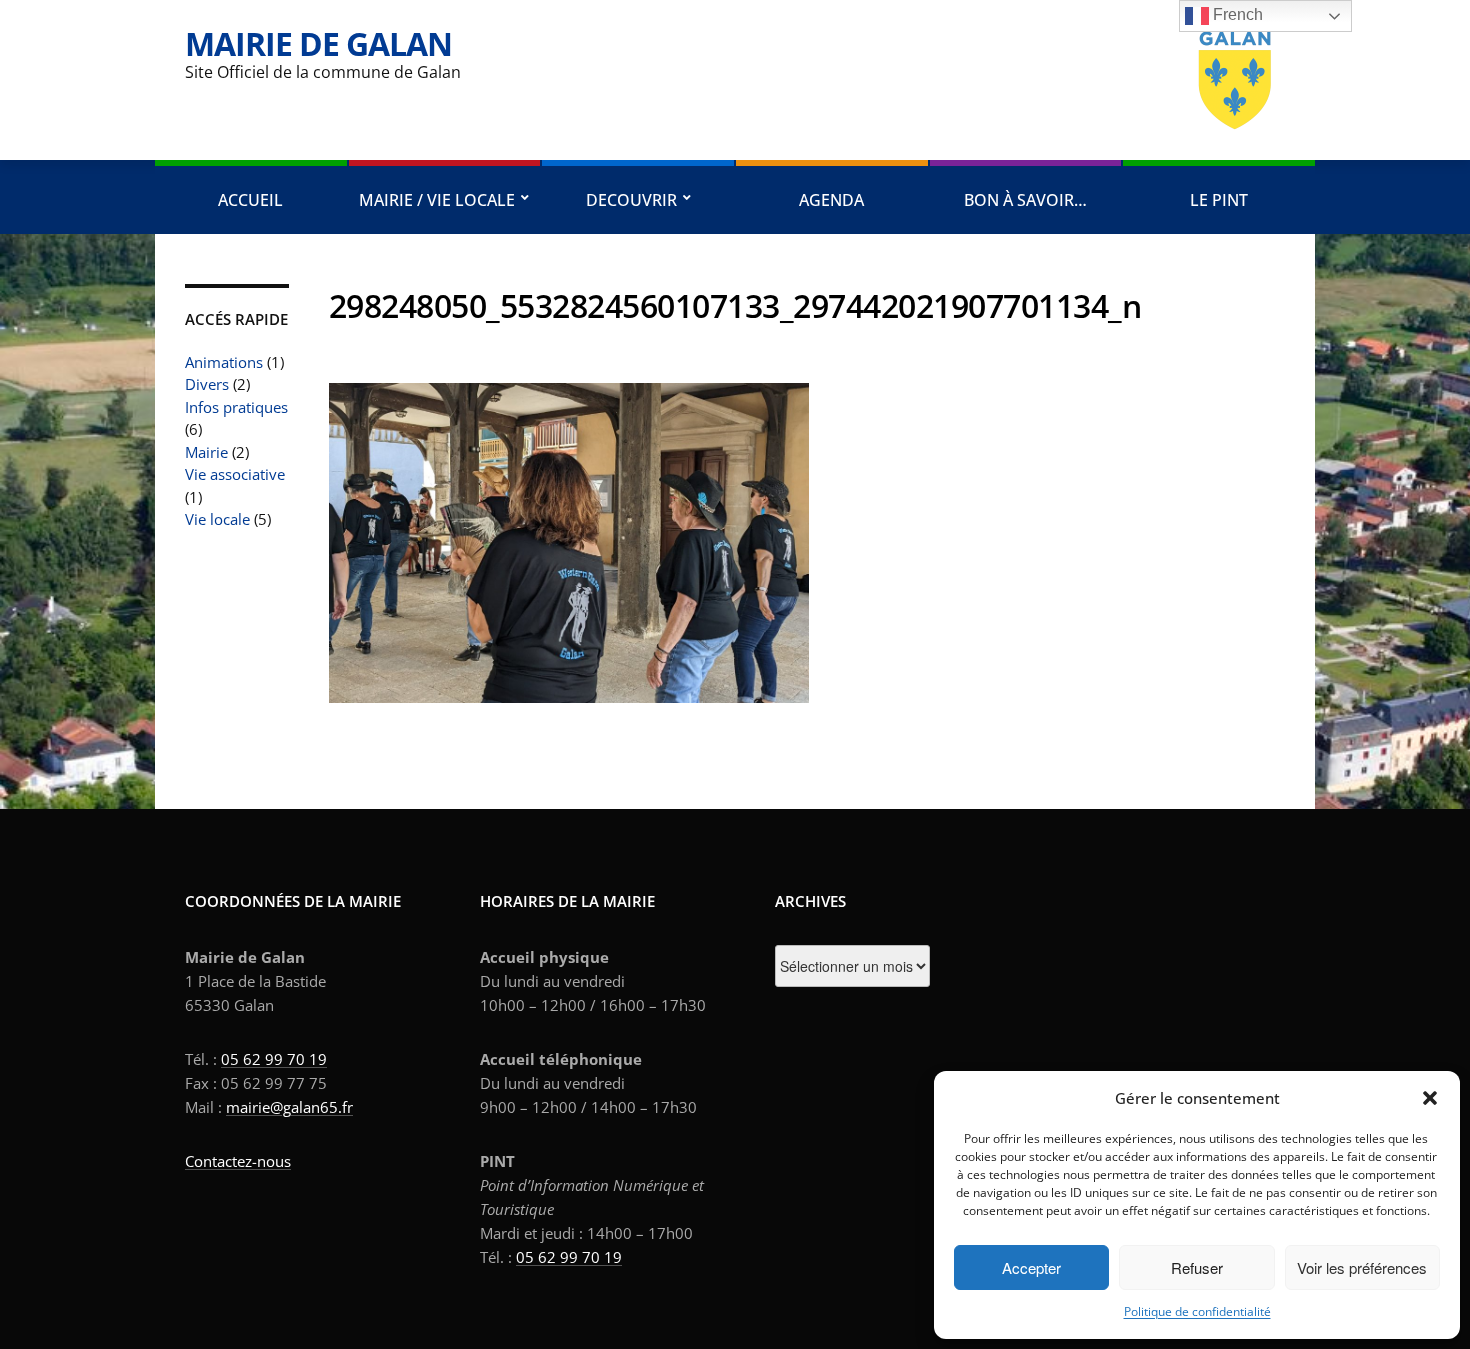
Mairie (206, 452)
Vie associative (235, 474)
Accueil (250, 200)
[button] (1430, 1098)
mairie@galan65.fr (289, 1107)
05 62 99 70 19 (274, 1059)
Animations (224, 362)
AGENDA (831, 200)
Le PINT (1219, 200)
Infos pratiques (236, 407)
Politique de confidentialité (1197, 1311)
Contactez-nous (238, 1161)
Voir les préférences (1362, 1267)
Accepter (1031, 1267)
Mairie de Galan (318, 43)
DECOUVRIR (631, 200)
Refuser (1197, 1267)
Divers (207, 384)
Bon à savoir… (1025, 200)
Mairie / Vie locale (437, 200)
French (1236, 14)
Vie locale (217, 519)
